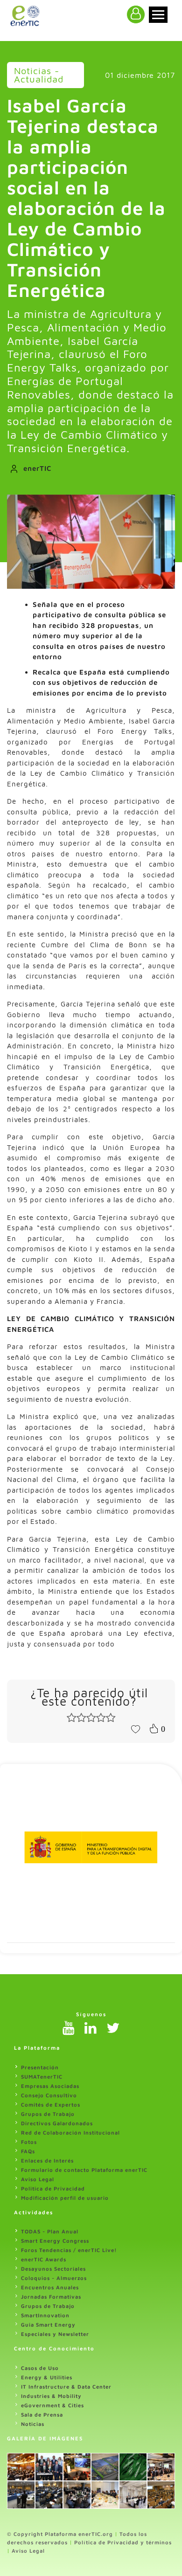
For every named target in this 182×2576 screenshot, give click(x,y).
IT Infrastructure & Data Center (66, 2387)
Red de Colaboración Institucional (70, 2132)
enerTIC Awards (44, 2259)
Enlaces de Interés (47, 2160)
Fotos (29, 2142)
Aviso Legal (38, 2179)
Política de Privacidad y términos (123, 2542)
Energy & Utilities (47, 2377)
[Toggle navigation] (158, 15)
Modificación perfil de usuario (65, 2198)
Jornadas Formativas (51, 2297)
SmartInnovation (45, 2315)
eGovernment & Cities (52, 2405)
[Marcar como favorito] (135, 1729)
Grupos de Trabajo (48, 2114)
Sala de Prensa (42, 2414)
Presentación (40, 2067)
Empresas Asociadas (50, 2086)
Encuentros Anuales (50, 2287)
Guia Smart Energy (48, 2325)
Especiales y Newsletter (55, 2334)
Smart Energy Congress (55, 2241)
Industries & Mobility (51, 2396)
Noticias (33, 2424)
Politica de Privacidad (53, 2188)
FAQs (28, 2151)
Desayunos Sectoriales (53, 2269)
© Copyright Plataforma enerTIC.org (60, 2534)
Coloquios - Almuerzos (54, 2278)
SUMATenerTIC (42, 2077)
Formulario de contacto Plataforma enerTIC (84, 2170)
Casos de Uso (40, 2368)
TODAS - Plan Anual (50, 2231)
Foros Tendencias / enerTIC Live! (69, 2250)
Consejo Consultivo (49, 2095)
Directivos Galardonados (57, 2123)
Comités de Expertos (51, 2104)
